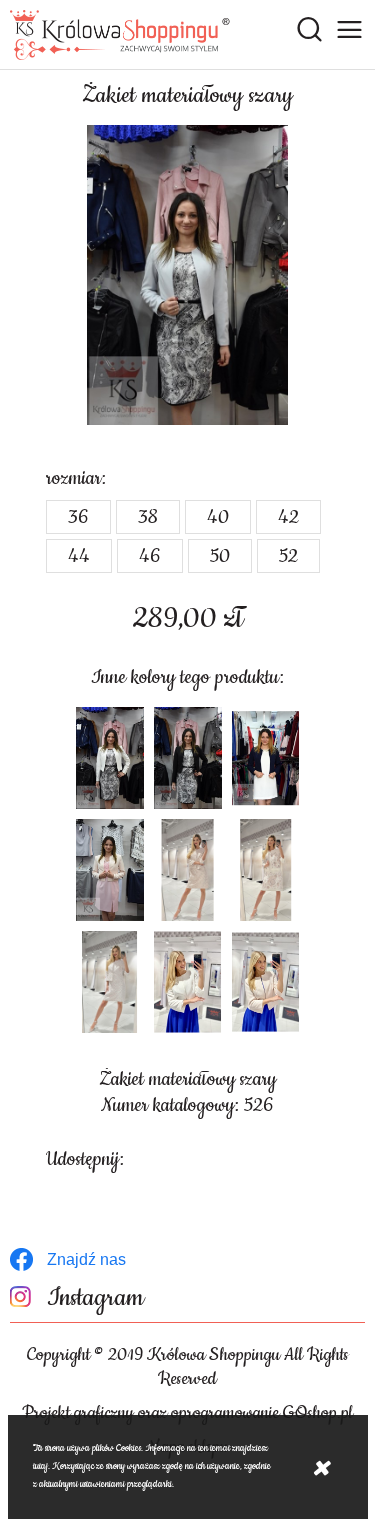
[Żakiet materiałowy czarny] (188, 758)
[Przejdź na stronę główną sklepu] (120, 35)
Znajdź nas (86, 1259)
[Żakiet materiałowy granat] (266, 758)
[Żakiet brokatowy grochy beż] (188, 870)
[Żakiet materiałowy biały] (110, 758)
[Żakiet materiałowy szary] (188, 275)
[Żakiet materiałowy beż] (110, 870)
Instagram (95, 1298)
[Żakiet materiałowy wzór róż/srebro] (110, 982)
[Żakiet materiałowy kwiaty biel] (266, 870)
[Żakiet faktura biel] (188, 982)
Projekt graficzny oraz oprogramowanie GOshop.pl (187, 1413)
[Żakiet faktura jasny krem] (266, 982)
